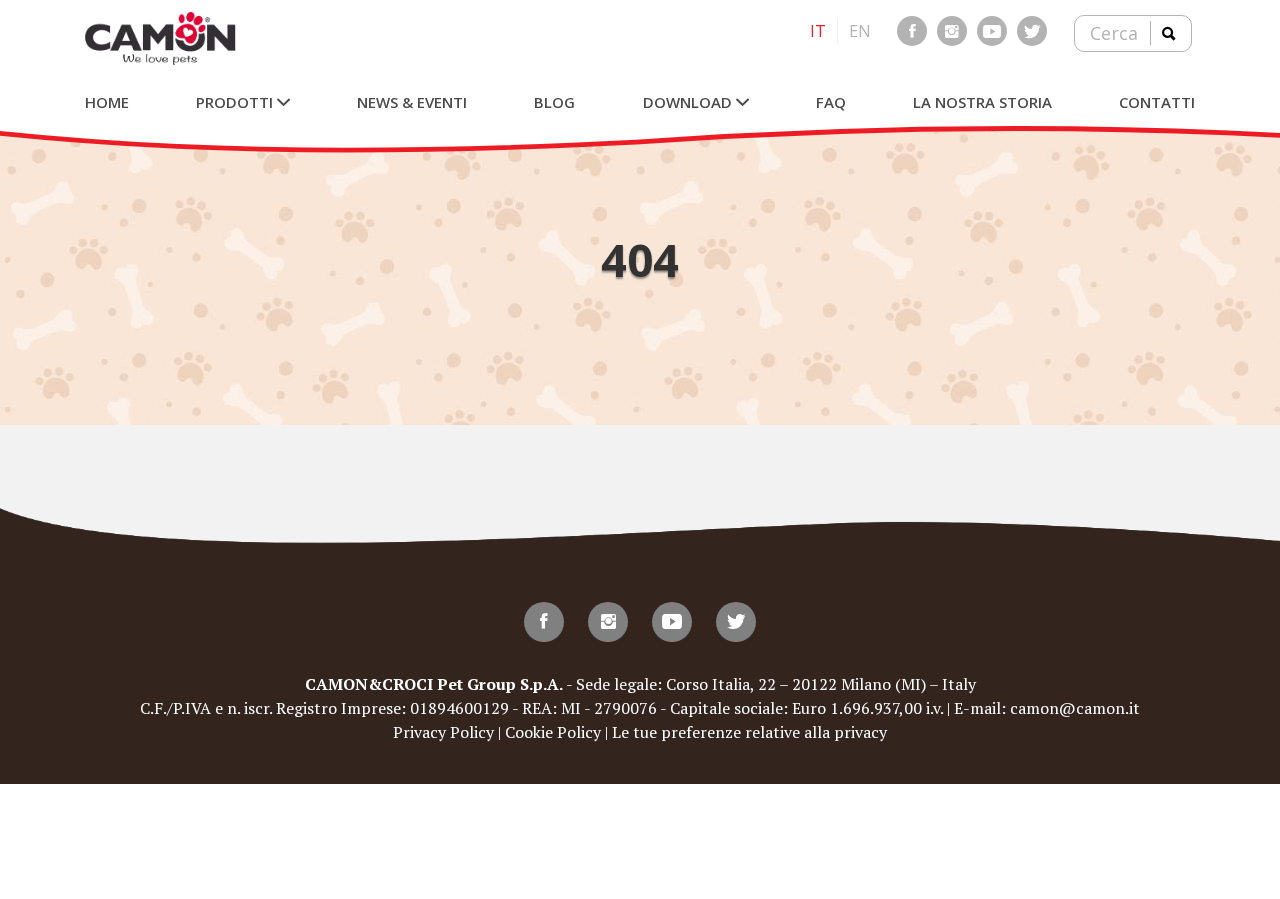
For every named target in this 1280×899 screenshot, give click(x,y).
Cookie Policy (553, 732)
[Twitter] (1032, 31)
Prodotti (236, 102)
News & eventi (412, 102)
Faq (831, 102)
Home (107, 102)
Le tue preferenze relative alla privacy (749, 732)
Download (689, 102)
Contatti (1157, 102)
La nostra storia (982, 102)
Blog (554, 102)
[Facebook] (912, 31)
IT (818, 31)
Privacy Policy (443, 732)
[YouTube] (992, 31)
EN (860, 31)
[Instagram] (952, 31)
